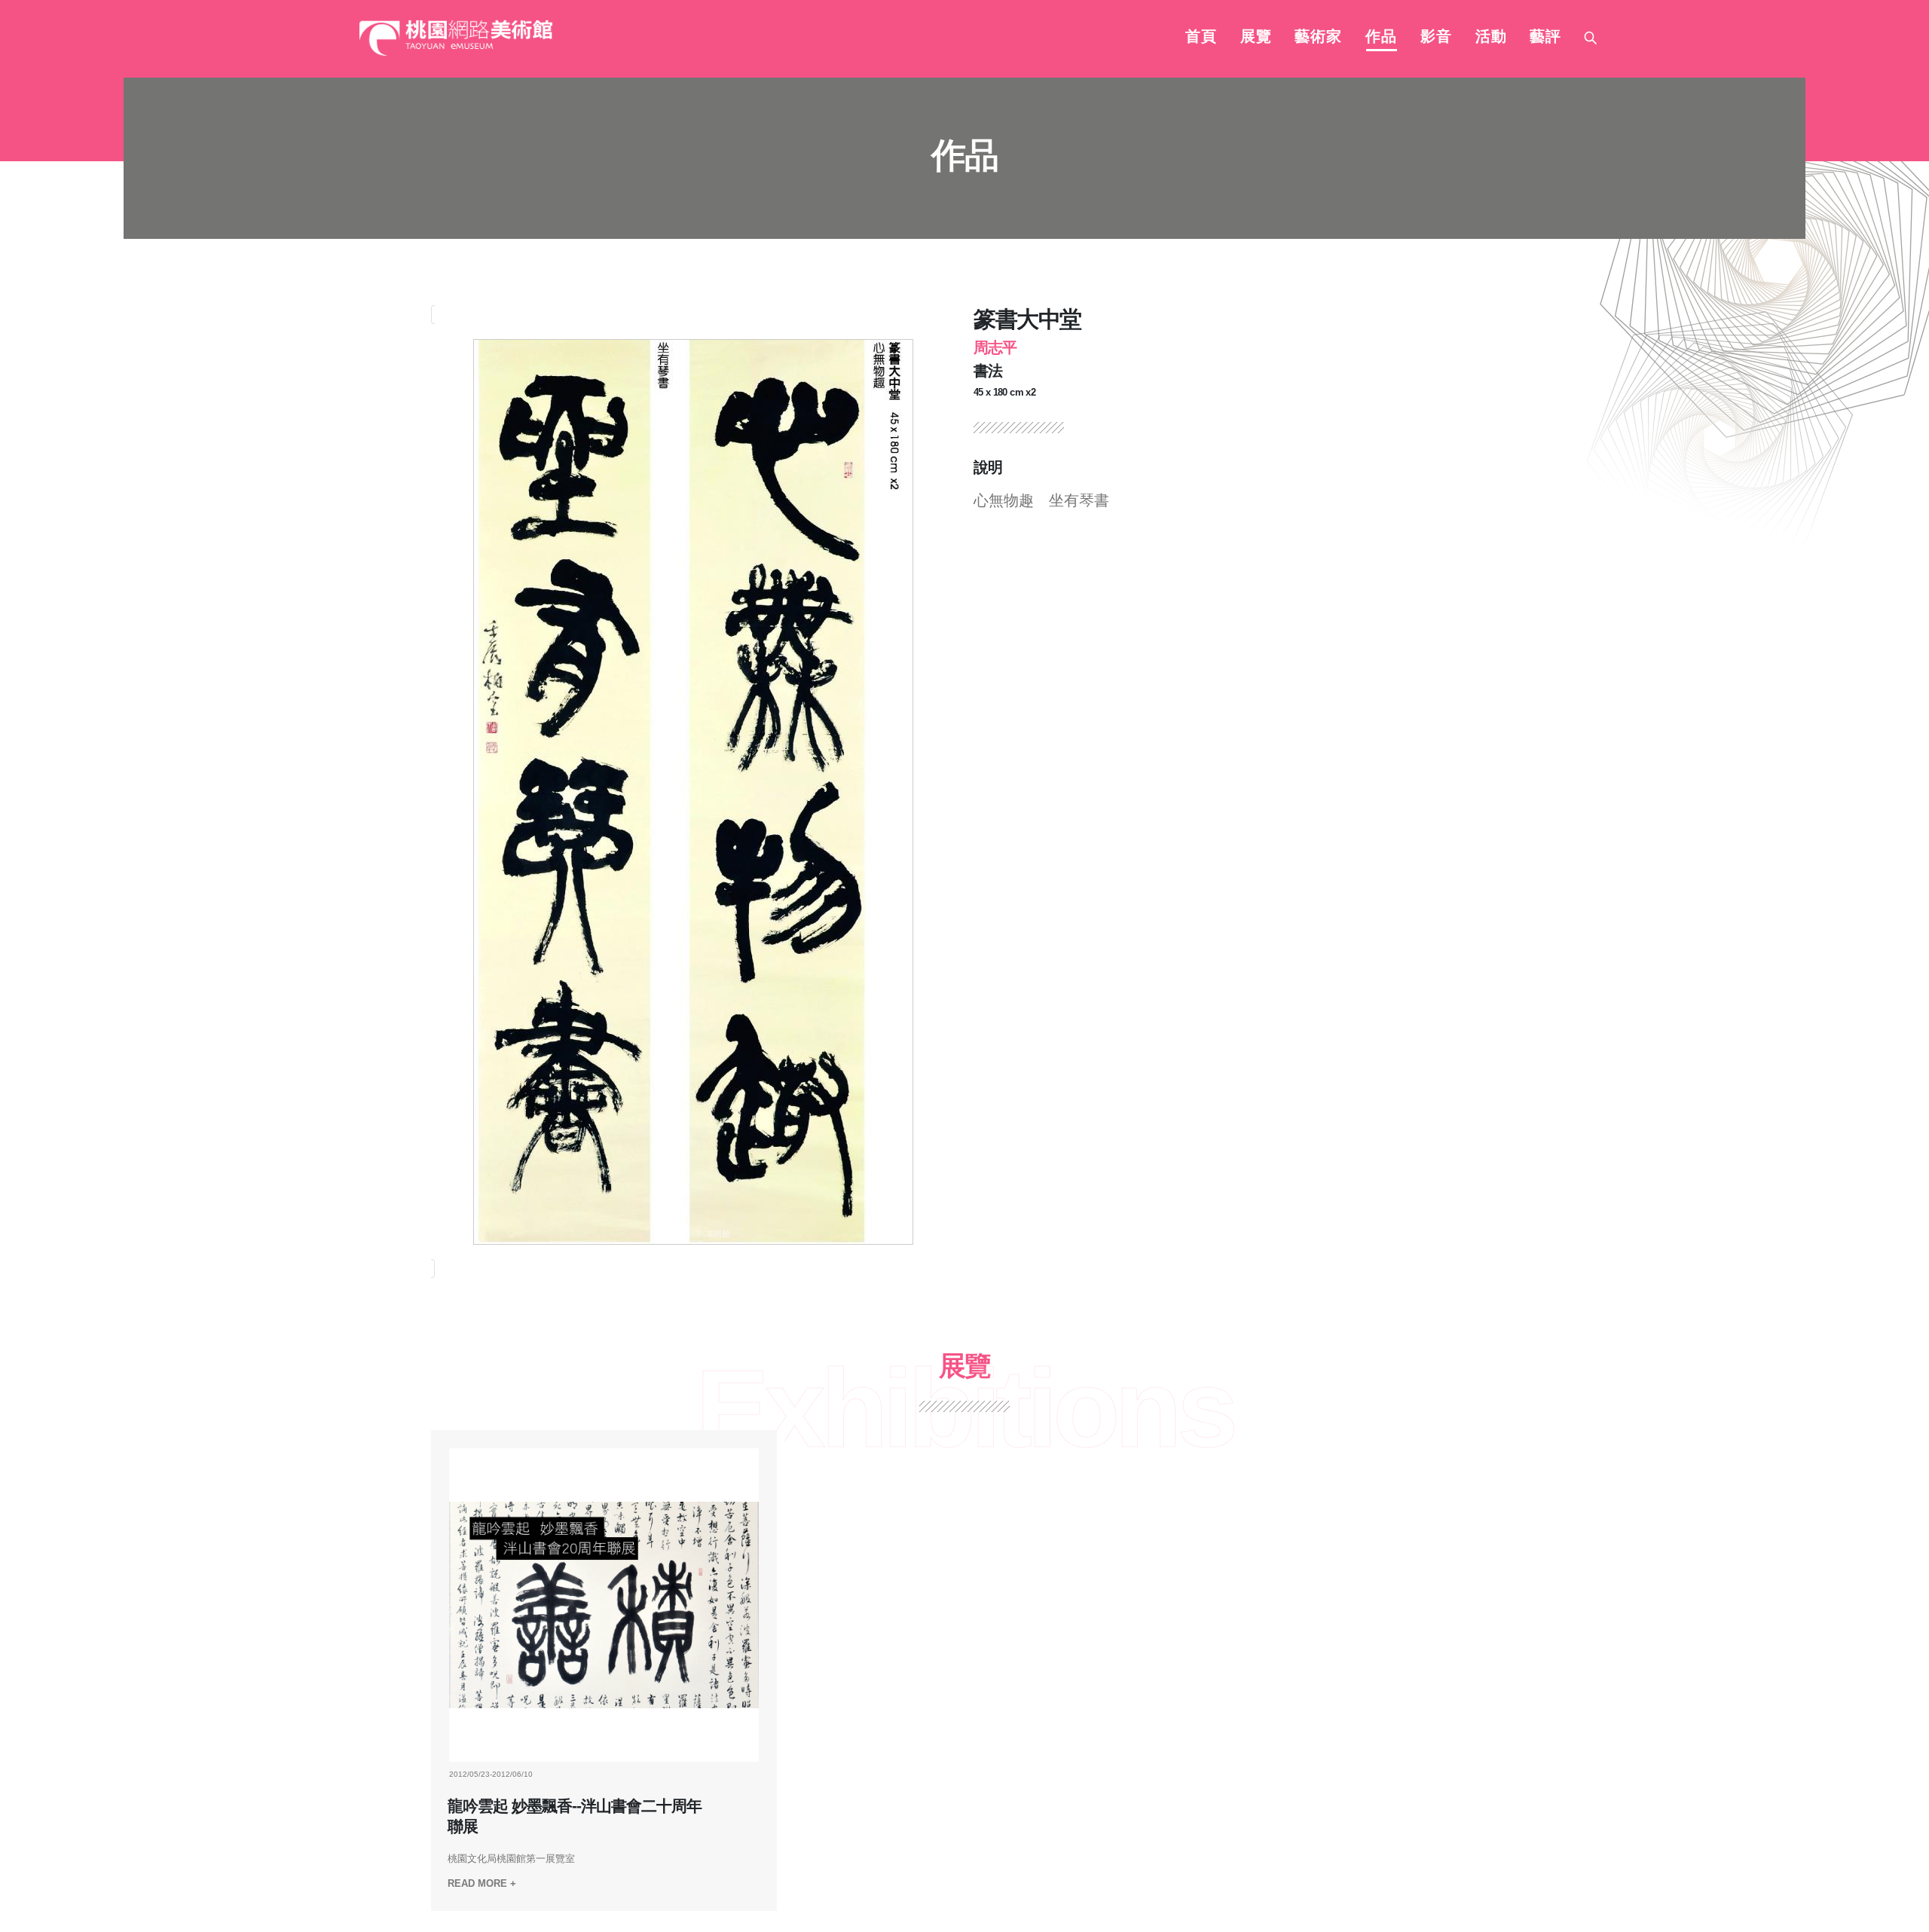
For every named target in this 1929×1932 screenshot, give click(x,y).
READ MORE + (482, 1883)
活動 (1491, 38)
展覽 (1256, 38)
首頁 (1201, 38)
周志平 (995, 347)
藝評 (1545, 38)
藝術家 (1318, 38)
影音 (1436, 38)
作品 (1381, 38)
